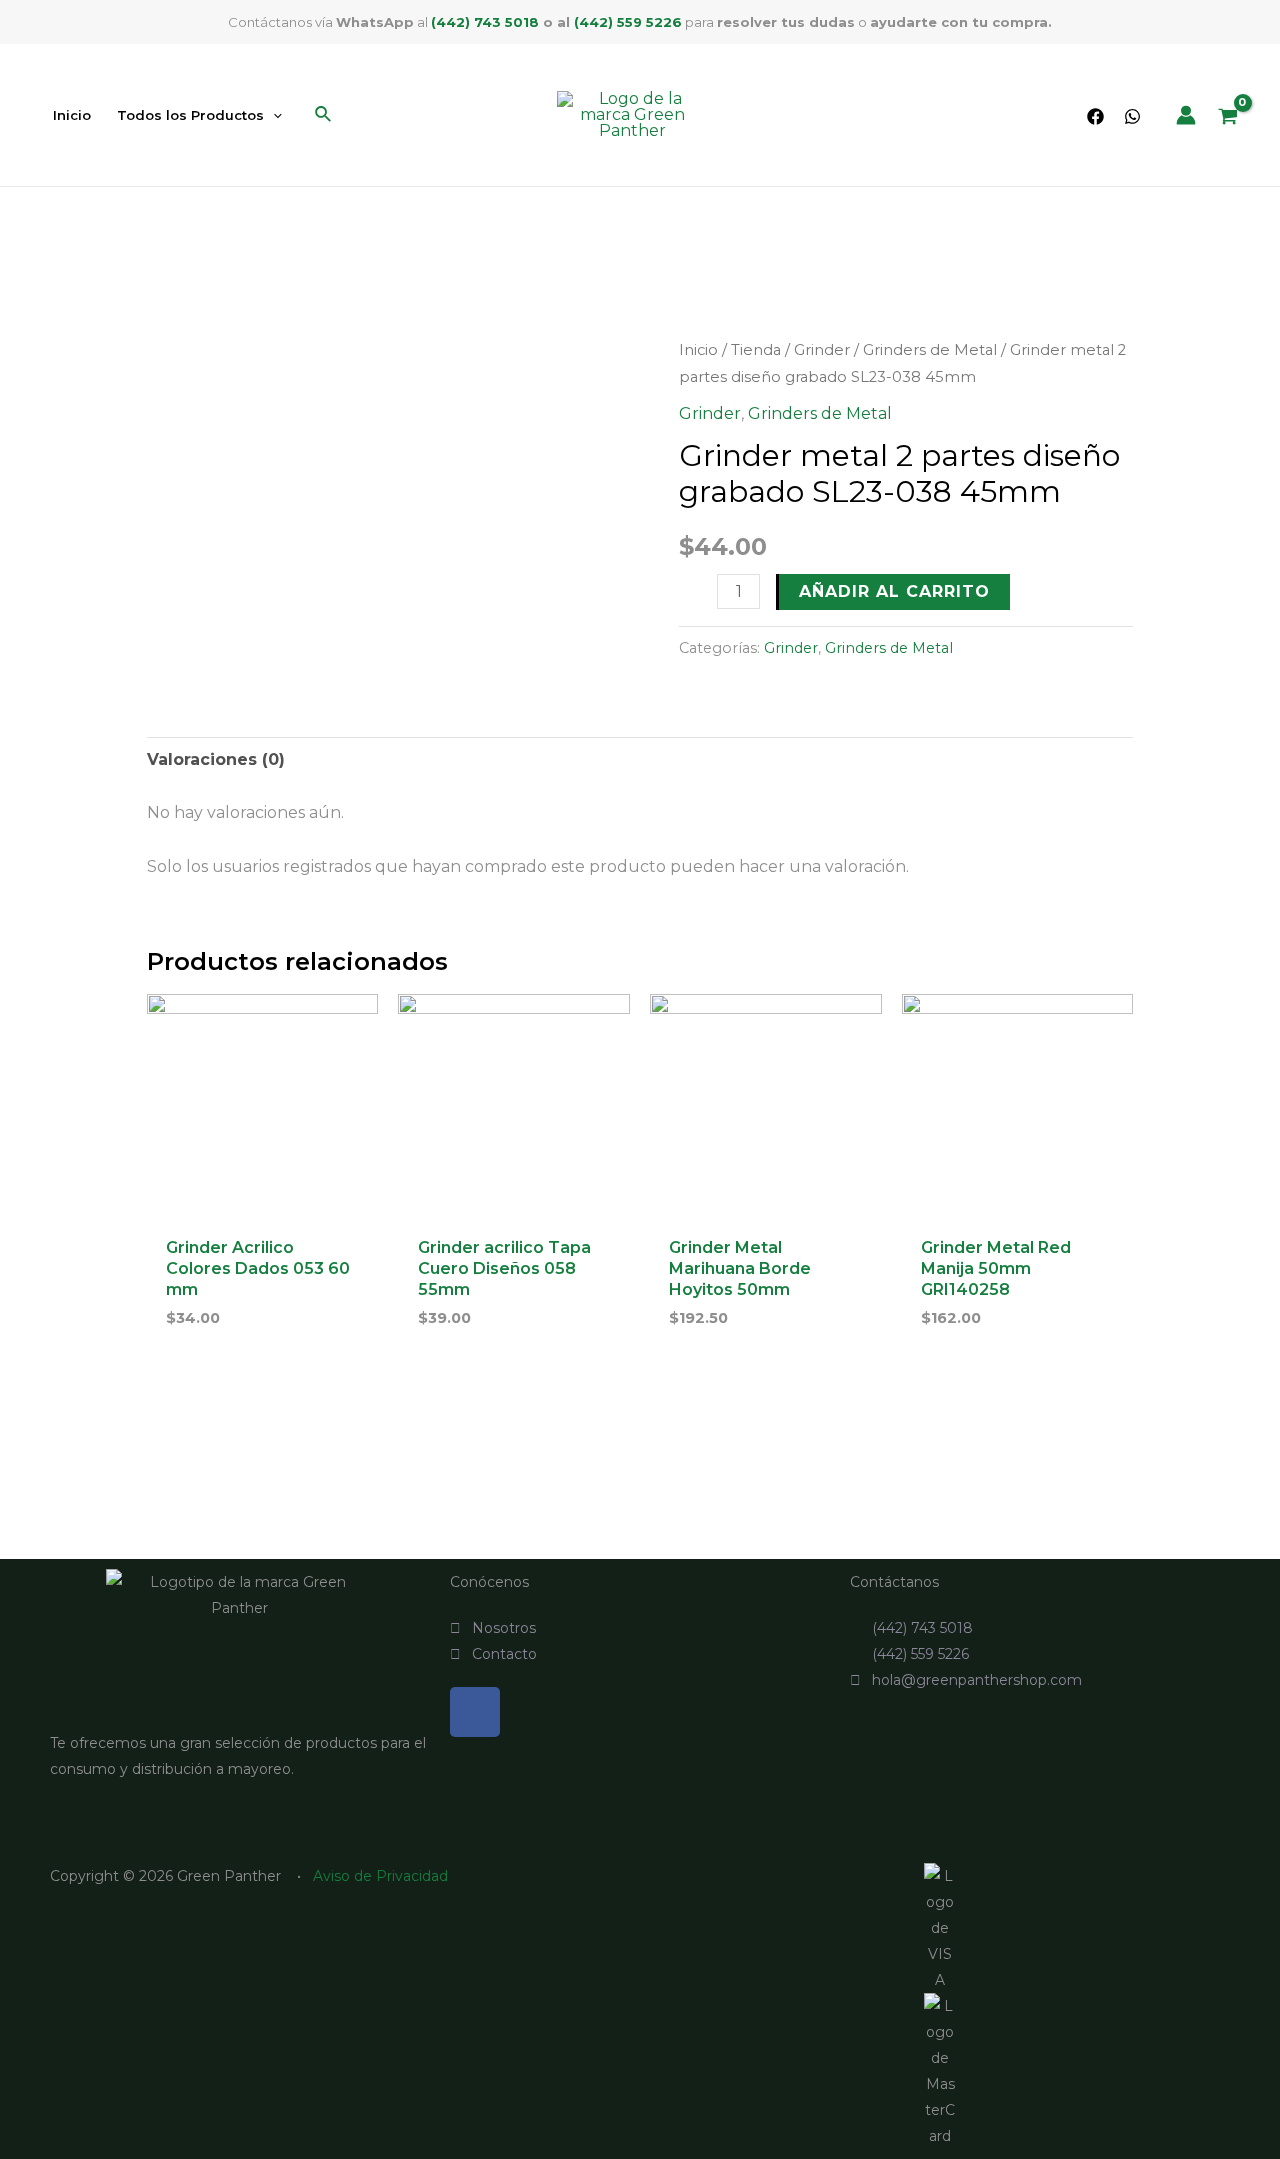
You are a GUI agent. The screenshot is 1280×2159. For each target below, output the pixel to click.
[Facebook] (1095, 116)
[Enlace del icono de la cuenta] (1186, 115)
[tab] (216, 760)
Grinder (822, 350)
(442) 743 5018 (485, 22)
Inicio (698, 350)
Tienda (756, 350)
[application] (273, 115)
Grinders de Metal (930, 350)
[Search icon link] (324, 117)
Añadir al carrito (894, 591)
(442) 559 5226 (628, 22)
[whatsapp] (1132, 116)
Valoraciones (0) (216, 759)
